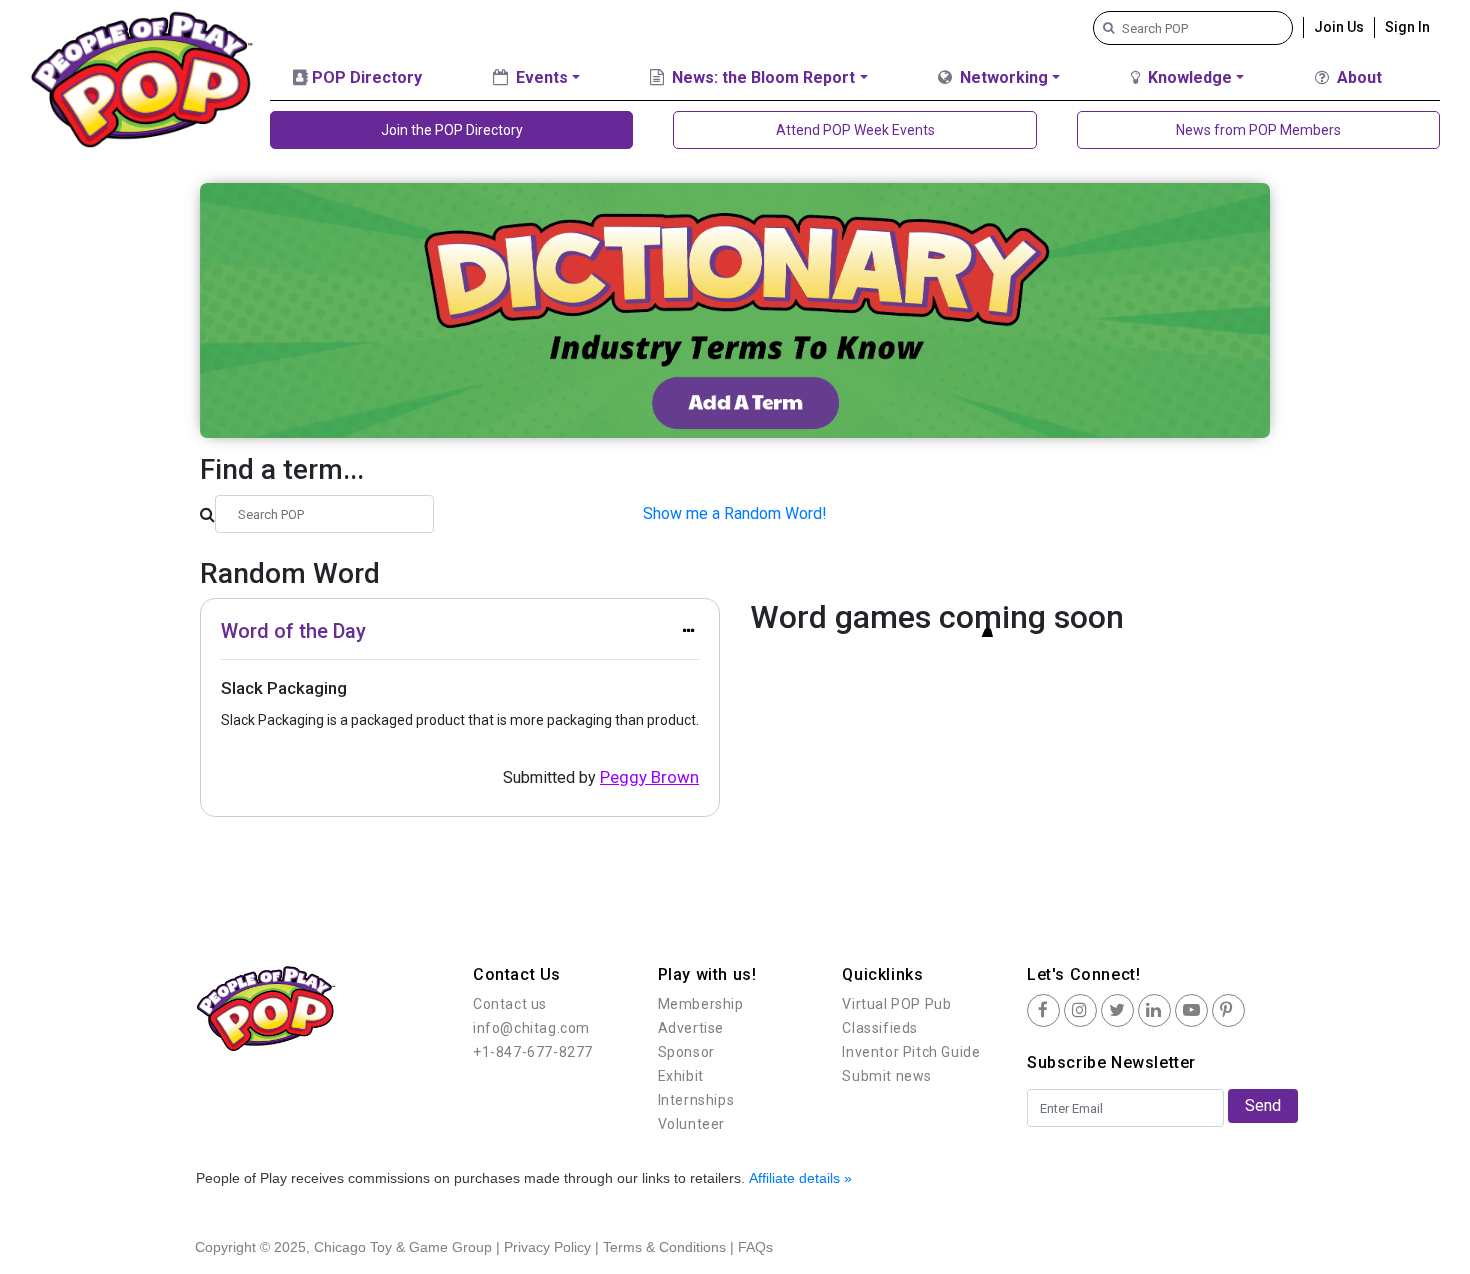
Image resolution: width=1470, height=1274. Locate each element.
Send (1263, 1105)
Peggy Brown (649, 777)
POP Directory (365, 77)
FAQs (755, 1247)
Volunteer (691, 1124)
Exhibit (681, 1076)
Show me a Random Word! (735, 513)
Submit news (887, 1076)
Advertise (691, 1028)
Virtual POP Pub (896, 1004)
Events (540, 77)
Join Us (1339, 27)
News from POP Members (1258, 130)
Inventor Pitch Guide (911, 1052)
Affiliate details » (800, 1178)
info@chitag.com (531, 1028)
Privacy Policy (547, 1247)
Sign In (1407, 27)
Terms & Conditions (664, 1247)
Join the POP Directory (452, 130)
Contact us (510, 1004)
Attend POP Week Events (855, 130)
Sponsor (686, 1052)
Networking (1002, 77)
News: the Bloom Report (761, 77)
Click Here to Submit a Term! (1101, 513)
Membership (701, 1004)
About (1357, 77)
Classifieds (880, 1028)
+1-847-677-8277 (533, 1052)
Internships (696, 1100)
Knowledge (1188, 77)
